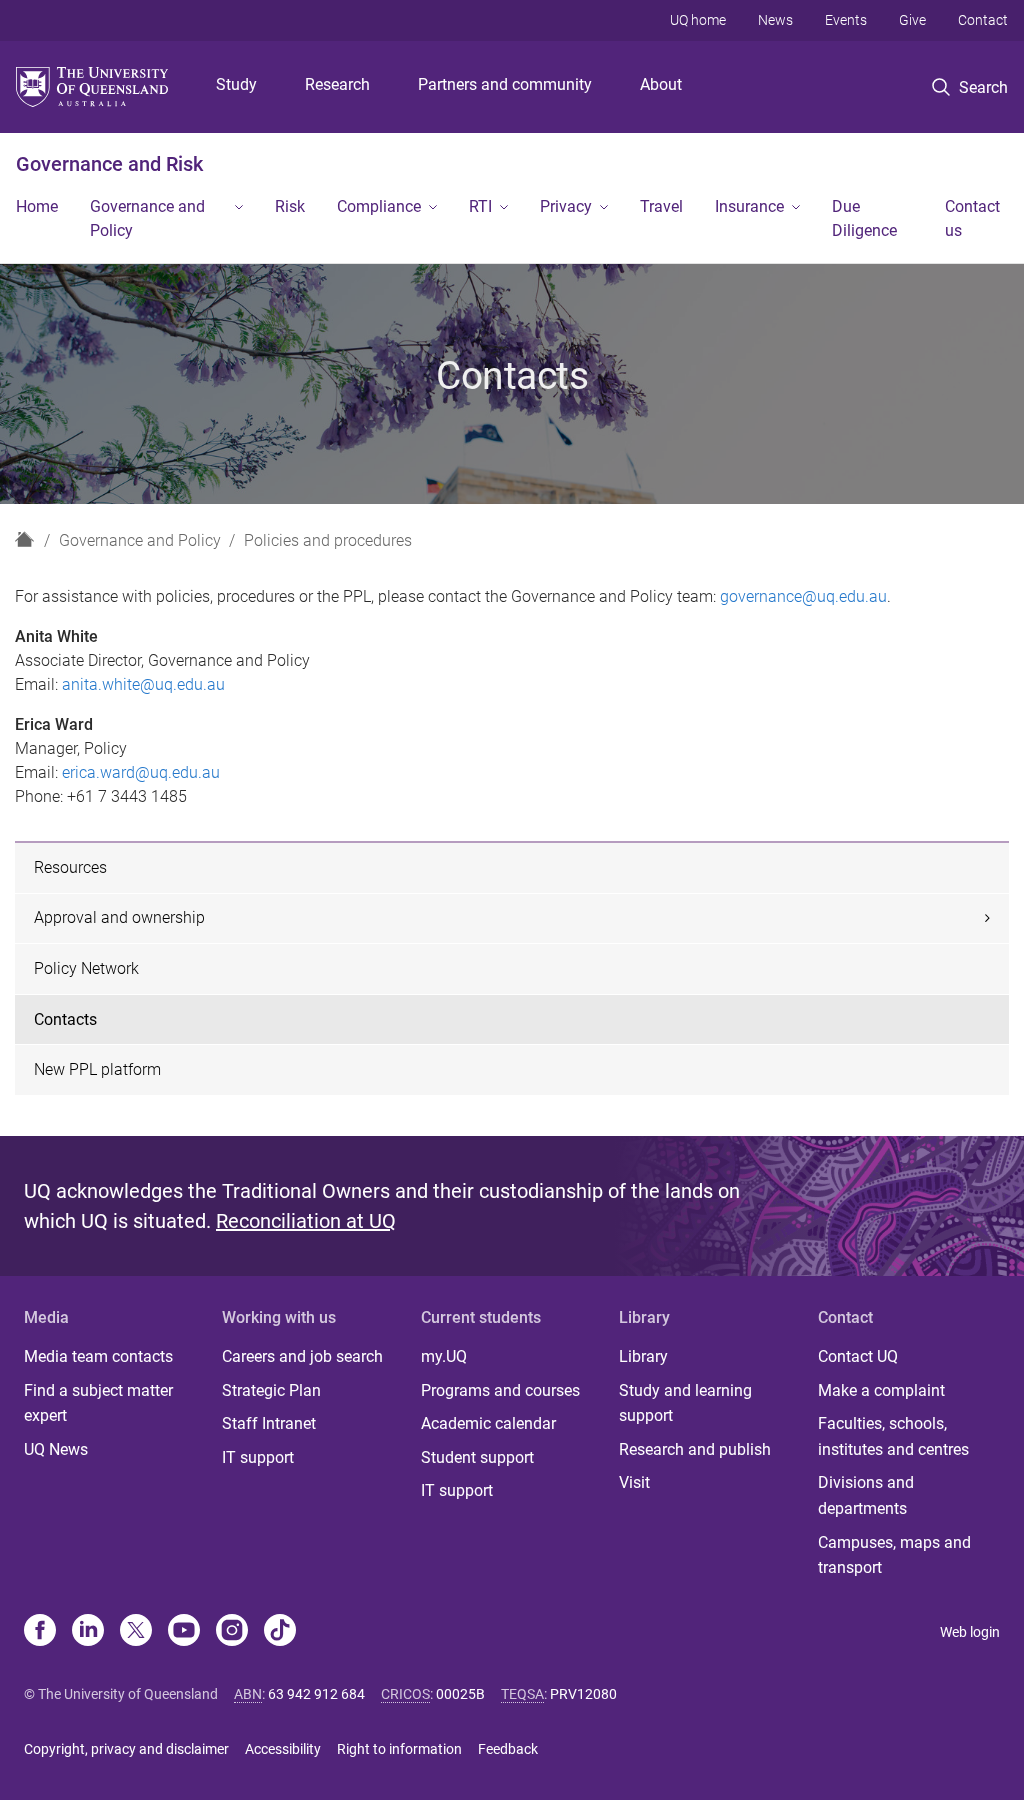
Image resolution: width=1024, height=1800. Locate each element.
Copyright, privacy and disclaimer (126, 1749)
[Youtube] (184, 1632)
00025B (460, 1694)
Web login (970, 1632)
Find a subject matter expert (98, 1403)
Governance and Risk (109, 164)
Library (643, 1356)
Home (37, 206)
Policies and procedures (328, 540)
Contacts (65, 1019)
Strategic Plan (271, 1390)
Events (846, 20)
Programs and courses (500, 1390)
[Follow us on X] (136, 1632)
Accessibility (283, 1749)
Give (912, 20)
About (661, 84)
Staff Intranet (269, 1423)
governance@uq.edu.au (803, 596)
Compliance (379, 206)
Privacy (566, 206)
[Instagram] (232, 1632)
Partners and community (505, 84)
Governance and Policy (147, 218)
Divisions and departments (866, 1495)
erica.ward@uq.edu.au (141, 772)
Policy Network (86, 968)
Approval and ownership (119, 917)
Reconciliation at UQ (306, 1221)
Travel (661, 206)
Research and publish (695, 1449)
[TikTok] (280, 1632)
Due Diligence (864, 218)
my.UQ (444, 1356)
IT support (258, 1457)
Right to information (399, 1749)
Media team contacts (98, 1356)
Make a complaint (881, 1390)
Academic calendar (488, 1423)
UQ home (698, 20)
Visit (634, 1482)
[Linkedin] (88, 1632)
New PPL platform (97, 1069)
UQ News (56, 1449)
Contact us (972, 218)
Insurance (749, 206)
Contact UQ (858, 1356)
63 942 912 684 (316, 1694)
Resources (70, 867)
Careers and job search (302, 1356)
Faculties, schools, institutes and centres (893, 1436)
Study (236, 84)
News (775, 20)
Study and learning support (685, 1403)
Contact (983, 20)
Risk (290, 206)
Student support (477, 1457)
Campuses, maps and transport (894, 1555)
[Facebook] (40, 1632)
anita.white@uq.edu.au (143, 684)
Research (337, 84)
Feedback (508, 1749)
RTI (480, 206)
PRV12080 (583, 1694)
